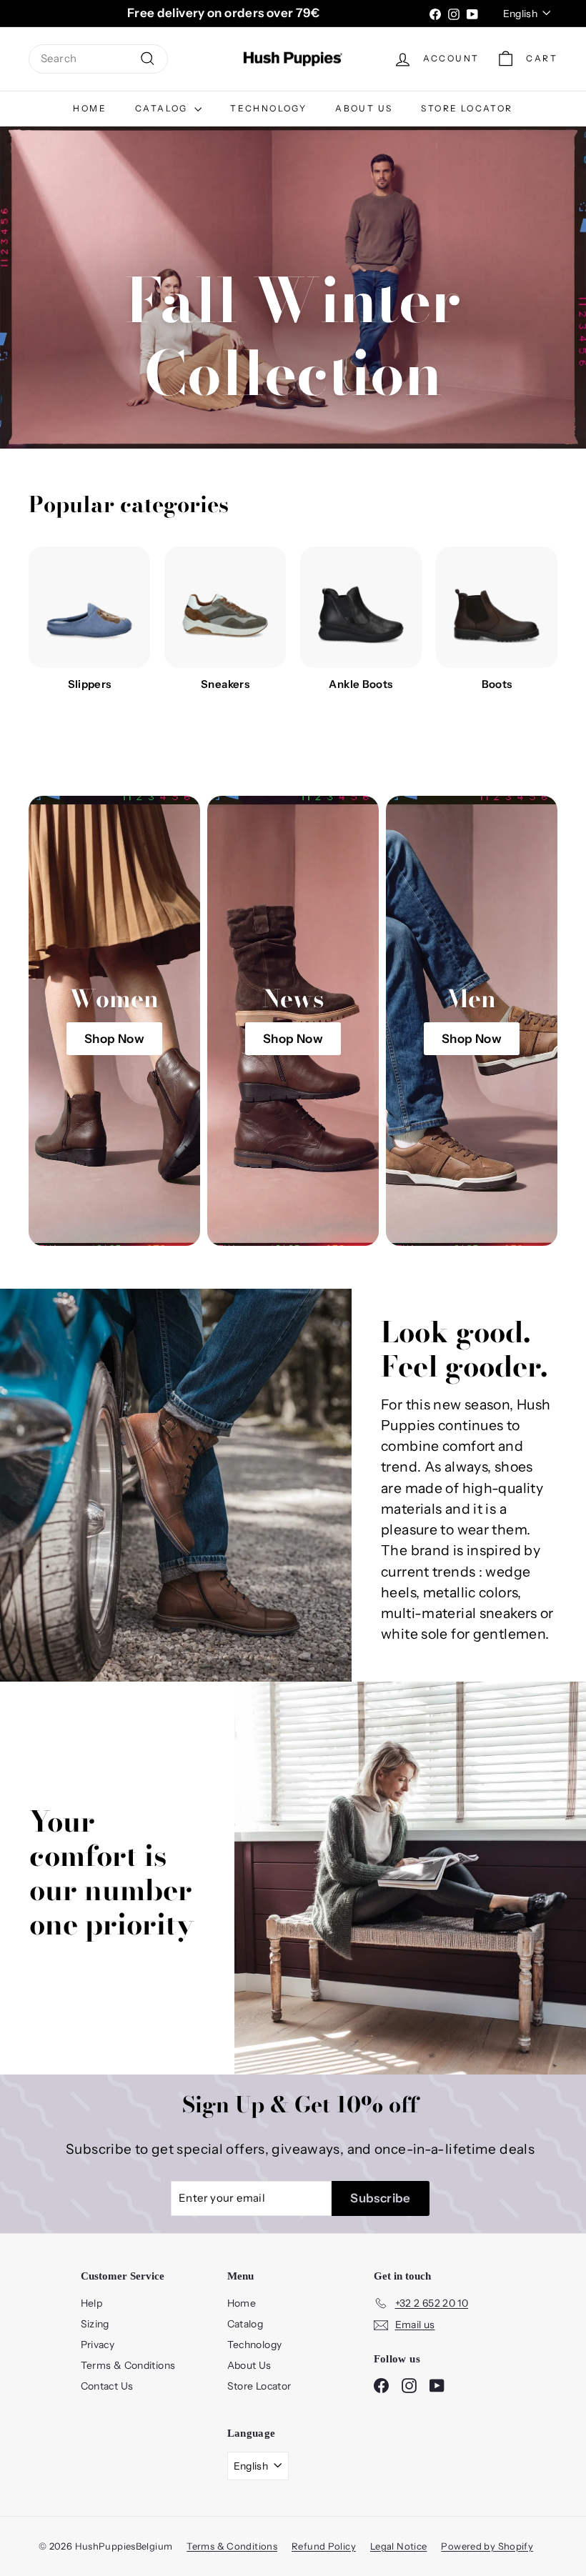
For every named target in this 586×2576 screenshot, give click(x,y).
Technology (268, 108)
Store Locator (467, 108)
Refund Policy (324, 2546)
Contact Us (107, 2386)
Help (92, 2303)
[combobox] (98, 59)
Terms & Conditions (128, 2365)
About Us (364, 108)
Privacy (98, 2345)
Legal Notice (399, 2546)
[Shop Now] (114, 1021)
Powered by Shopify (487, 2546)
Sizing (95, 2324)
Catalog (163, 108)
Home (90, 108)
